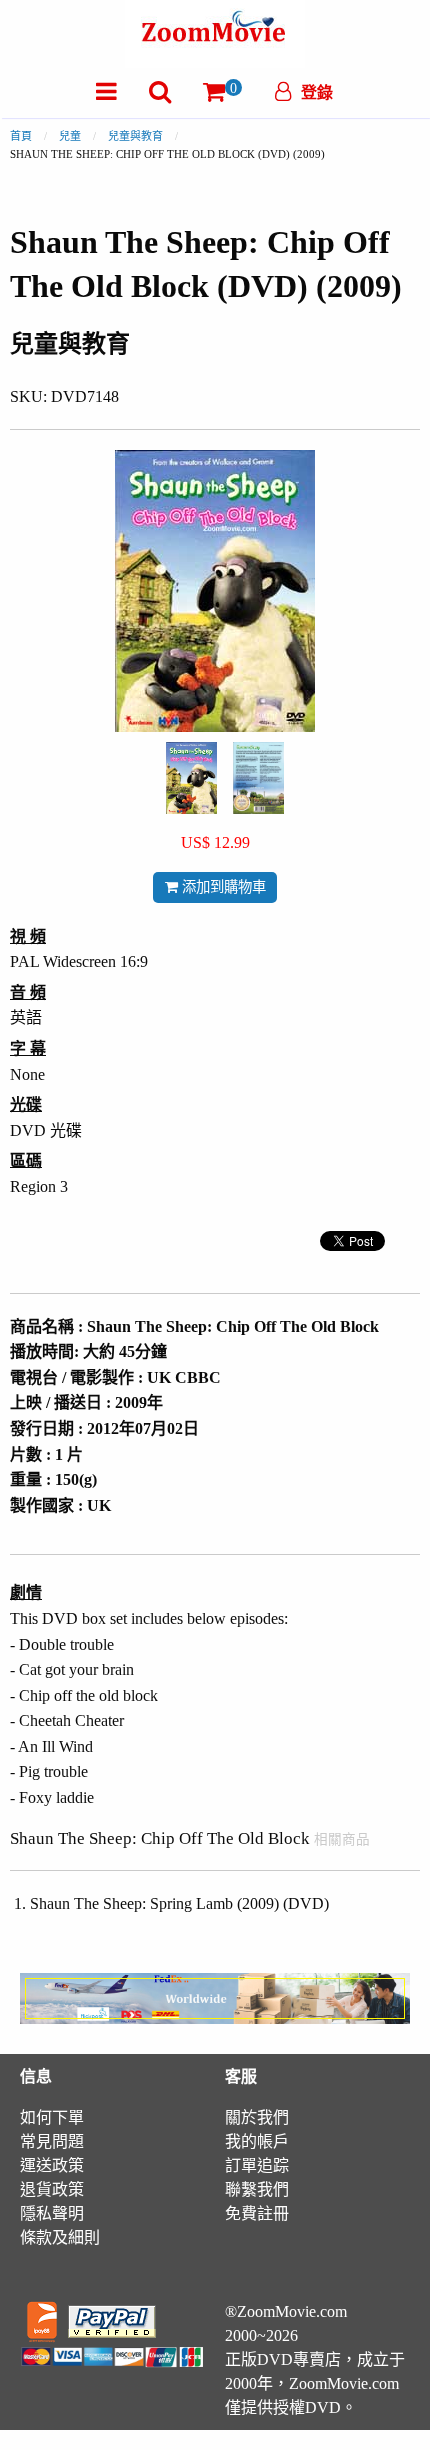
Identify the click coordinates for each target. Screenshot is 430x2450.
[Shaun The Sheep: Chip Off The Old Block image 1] (191, 778)
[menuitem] (106, 91)
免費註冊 (257, 2213)
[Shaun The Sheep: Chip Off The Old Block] (191, 776)
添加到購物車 (222, 887)
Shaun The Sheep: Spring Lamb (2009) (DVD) (179, 1903)
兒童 (70, 136)
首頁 (21, 136)
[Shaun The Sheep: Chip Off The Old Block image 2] (258, 778)
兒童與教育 (135, 136)
